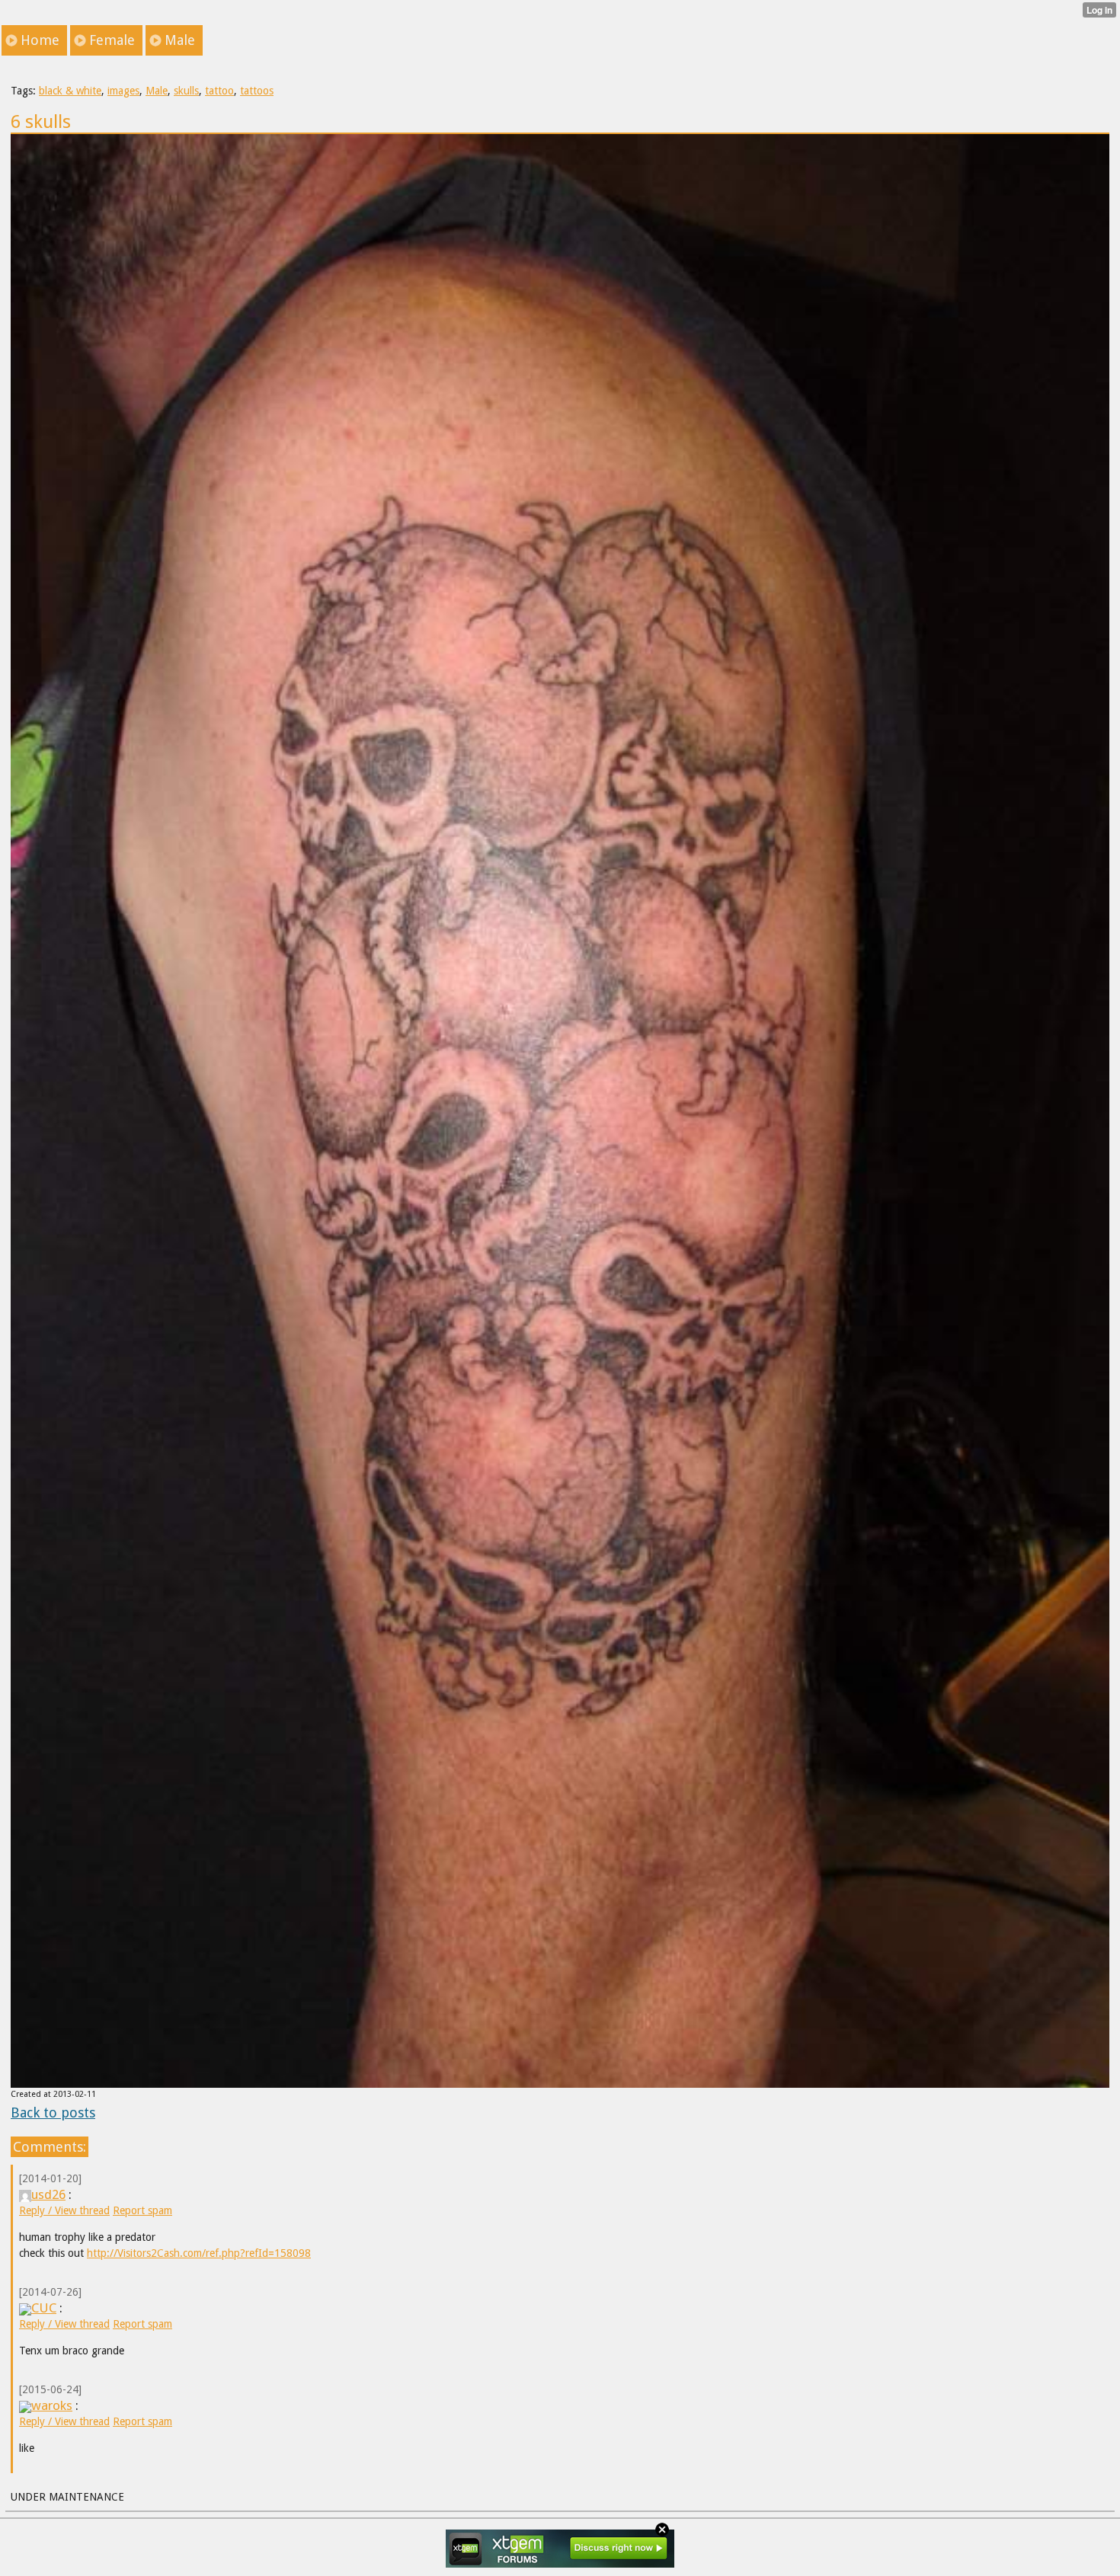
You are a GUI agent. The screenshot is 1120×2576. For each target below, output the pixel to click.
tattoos (257, 91)
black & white (70, 91)
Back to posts (53, 2113)
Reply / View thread (64, 2210)
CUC (44, 2308)
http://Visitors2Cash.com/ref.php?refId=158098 (199, 2253)
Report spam (142, 2210)
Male (157, 91)
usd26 (48, 2194)
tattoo (219, 91)
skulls (186, 91)
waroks (52, 2405)
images (123, 91)
